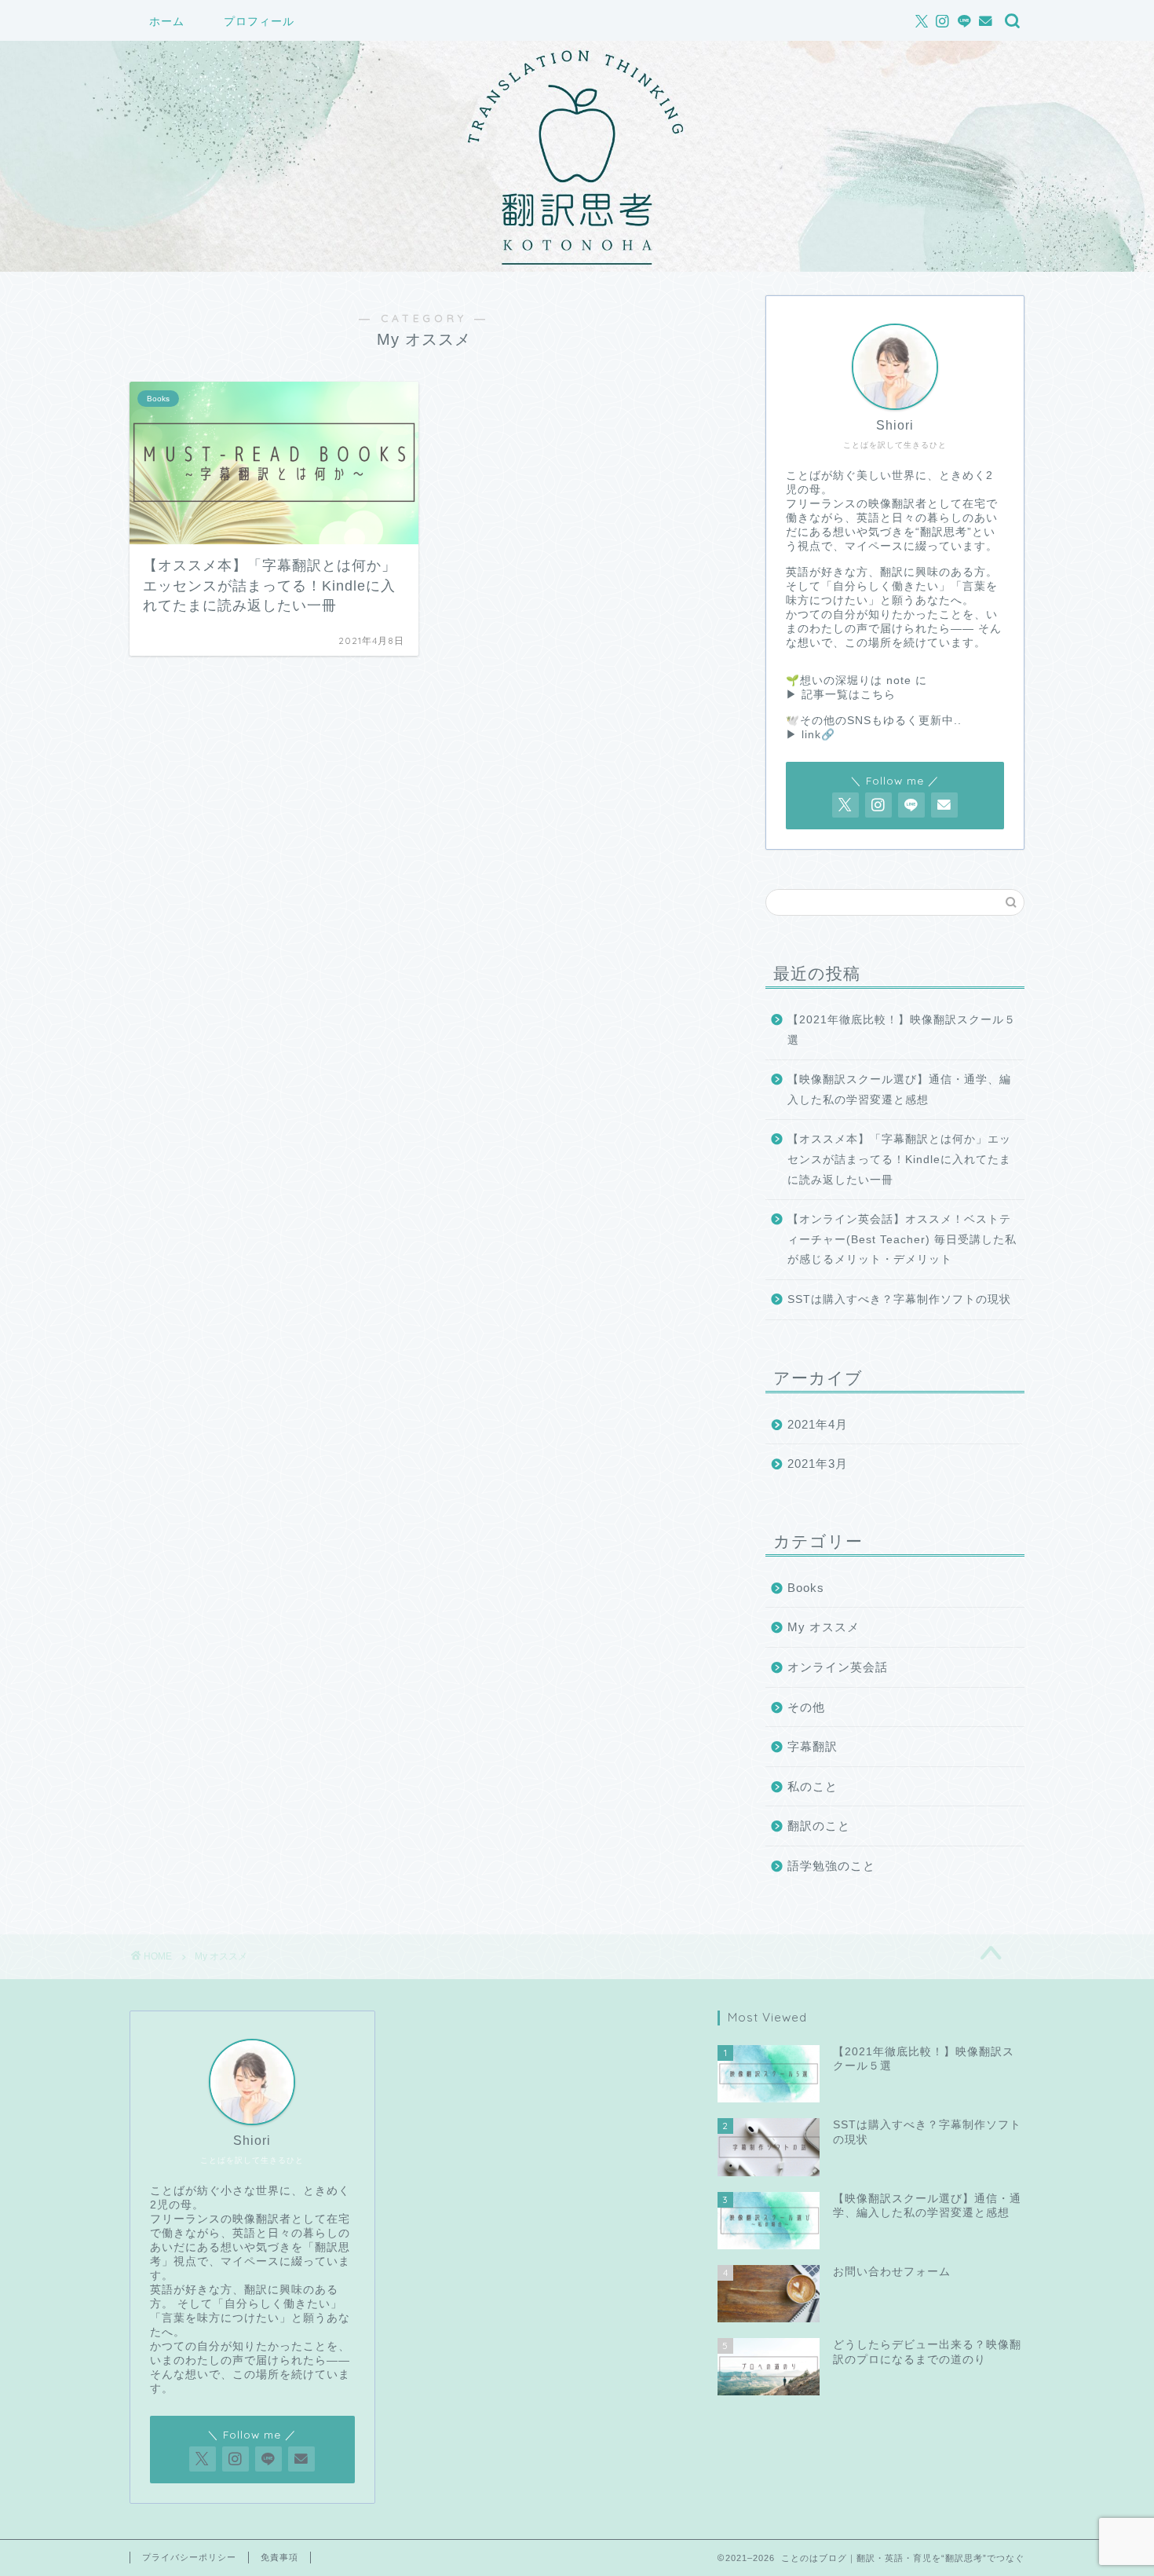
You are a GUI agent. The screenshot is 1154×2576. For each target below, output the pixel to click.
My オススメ (824, 1627)
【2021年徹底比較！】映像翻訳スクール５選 (902, 1030)
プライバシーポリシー (189, 2557)
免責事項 (279, 2557)
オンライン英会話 (838, 1667)
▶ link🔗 (811, 735)
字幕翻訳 (813, 1746)
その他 (806, 1707)
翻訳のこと (819, 1826)
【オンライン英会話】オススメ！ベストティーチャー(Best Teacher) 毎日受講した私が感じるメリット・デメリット (902, 1239)
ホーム (167, 21)
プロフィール (259, 21)
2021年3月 (818, 1464)
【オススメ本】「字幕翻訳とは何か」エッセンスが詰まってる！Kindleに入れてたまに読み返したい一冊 (899, 1159)
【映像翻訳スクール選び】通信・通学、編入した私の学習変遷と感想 (899, 1090)
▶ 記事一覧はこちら (841, 695)
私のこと (813, 1786)
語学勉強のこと (831, 1866)
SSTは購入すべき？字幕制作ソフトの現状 (899, 1299)
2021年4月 (818, 1424)
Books (806, 1588)
